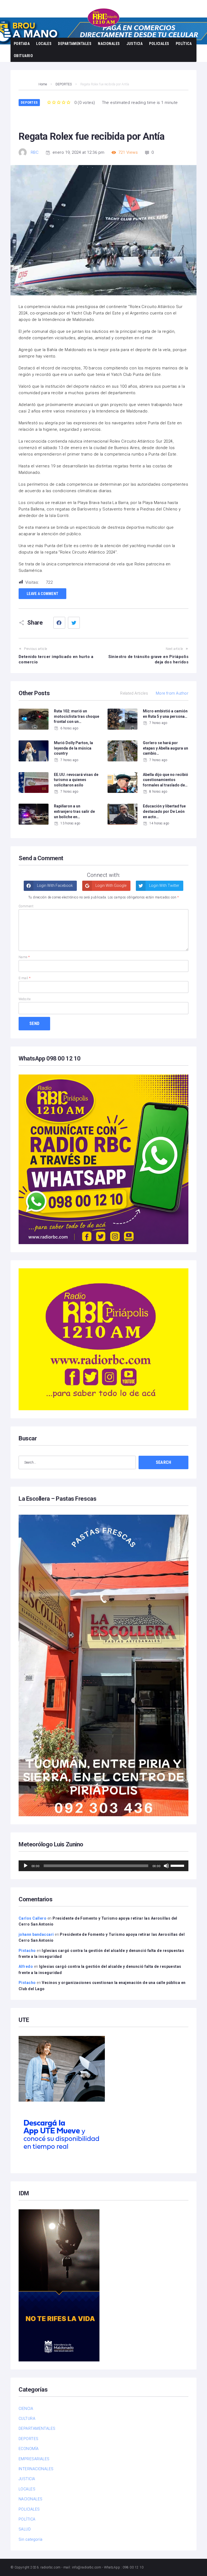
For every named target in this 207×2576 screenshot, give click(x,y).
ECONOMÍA (29, 2449)
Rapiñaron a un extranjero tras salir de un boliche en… (74, 811)
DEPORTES (29, 102)
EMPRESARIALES (34, 2459)
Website (25, 999)
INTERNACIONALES (36, 2469)
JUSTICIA (135, 44)
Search (164, 1462)
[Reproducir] (26, 1866)
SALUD (25, 2529)
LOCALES (44, 44)
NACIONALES (109, 44)
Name (24, 957)
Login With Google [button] (111, 885)
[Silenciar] (166, 1866)
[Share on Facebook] (59, 623)
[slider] (178, 1865)
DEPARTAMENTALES (75, 44)
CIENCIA (26, 2409)
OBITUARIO (23, 56)
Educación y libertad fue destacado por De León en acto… (164, 811)
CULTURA (27, 2418)
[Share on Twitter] (74, 623)
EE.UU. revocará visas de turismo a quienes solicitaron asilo (76, 780)
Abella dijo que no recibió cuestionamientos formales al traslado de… (165, 780)
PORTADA (22, 44)
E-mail (25, 978)
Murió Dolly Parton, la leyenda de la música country (73, 748)
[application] (103, 1866)
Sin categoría (31, 2539)
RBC (35, 152)
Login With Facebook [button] (54, 885)
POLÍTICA (184, 44)
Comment (26, 906)
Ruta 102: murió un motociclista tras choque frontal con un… (77, 716)
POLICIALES (159, 44)
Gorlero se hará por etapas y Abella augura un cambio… (165, 748)
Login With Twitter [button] (164, 885)
